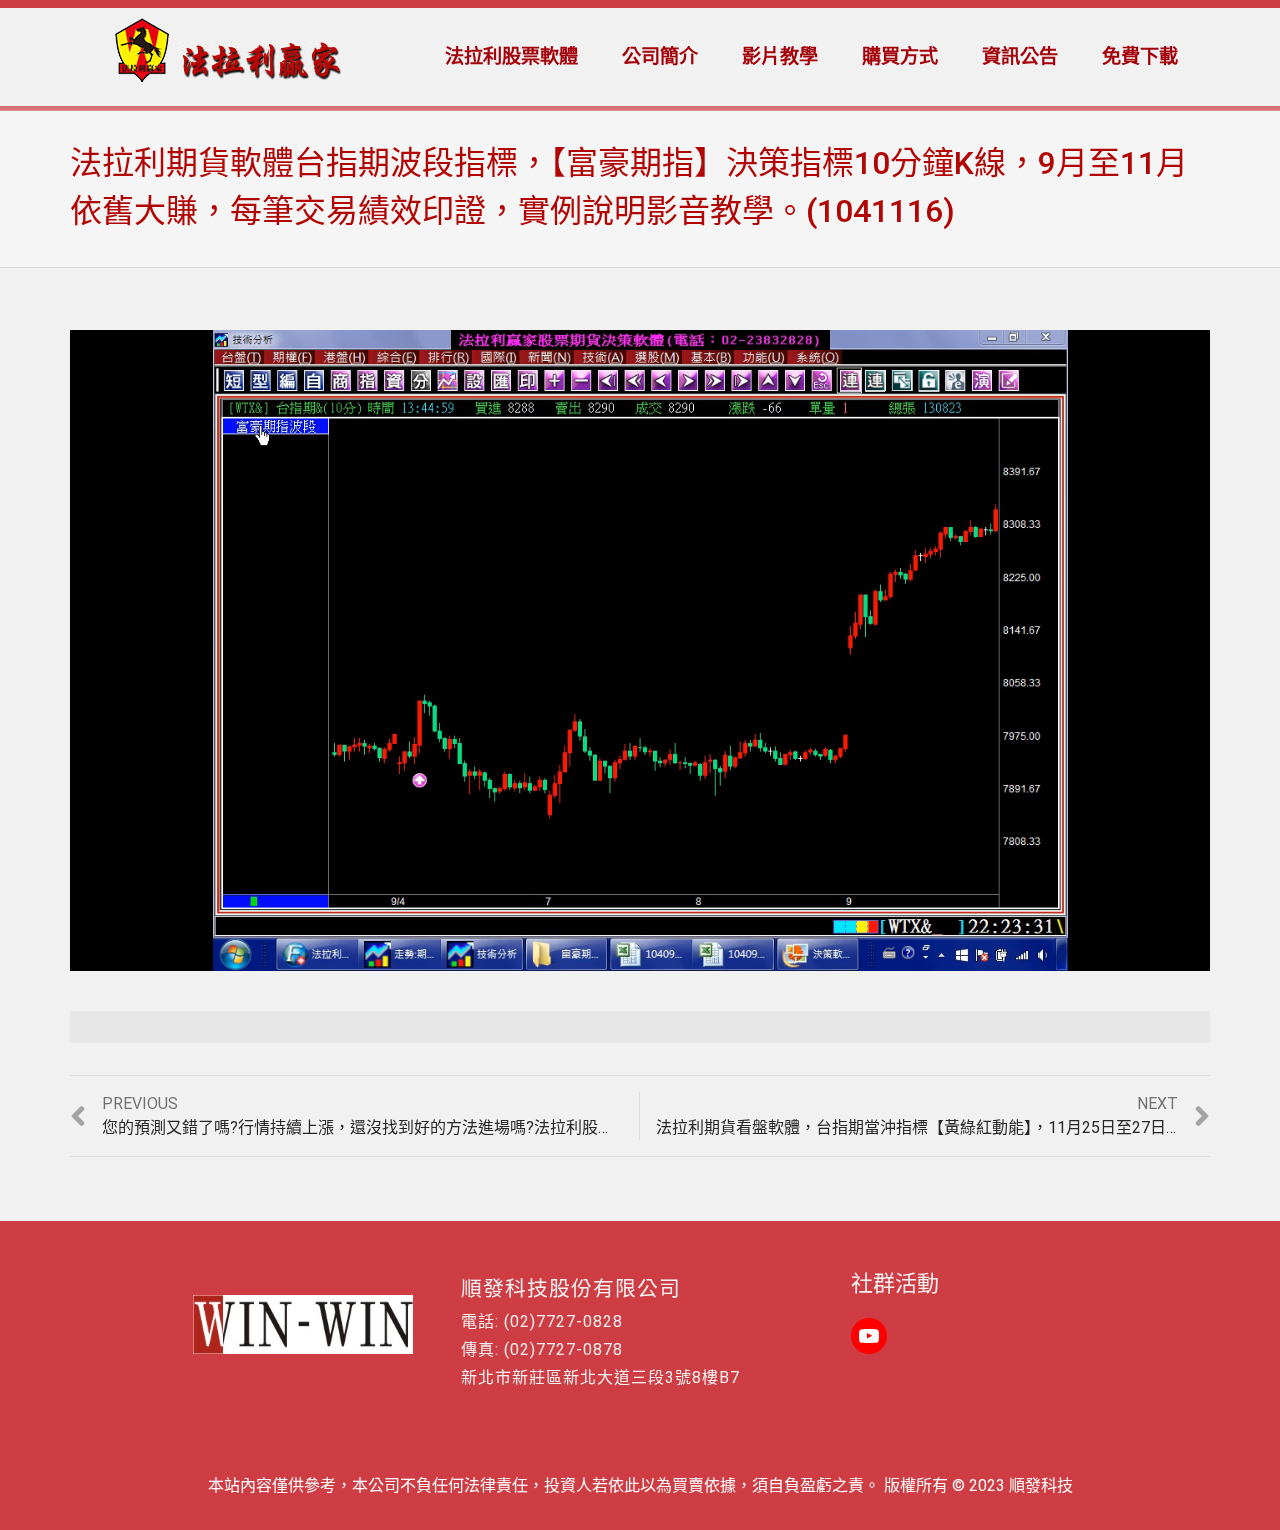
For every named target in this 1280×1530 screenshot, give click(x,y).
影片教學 (780, 56)
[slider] (597, 956)
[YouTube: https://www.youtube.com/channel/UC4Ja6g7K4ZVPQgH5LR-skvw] (869, 1336)
